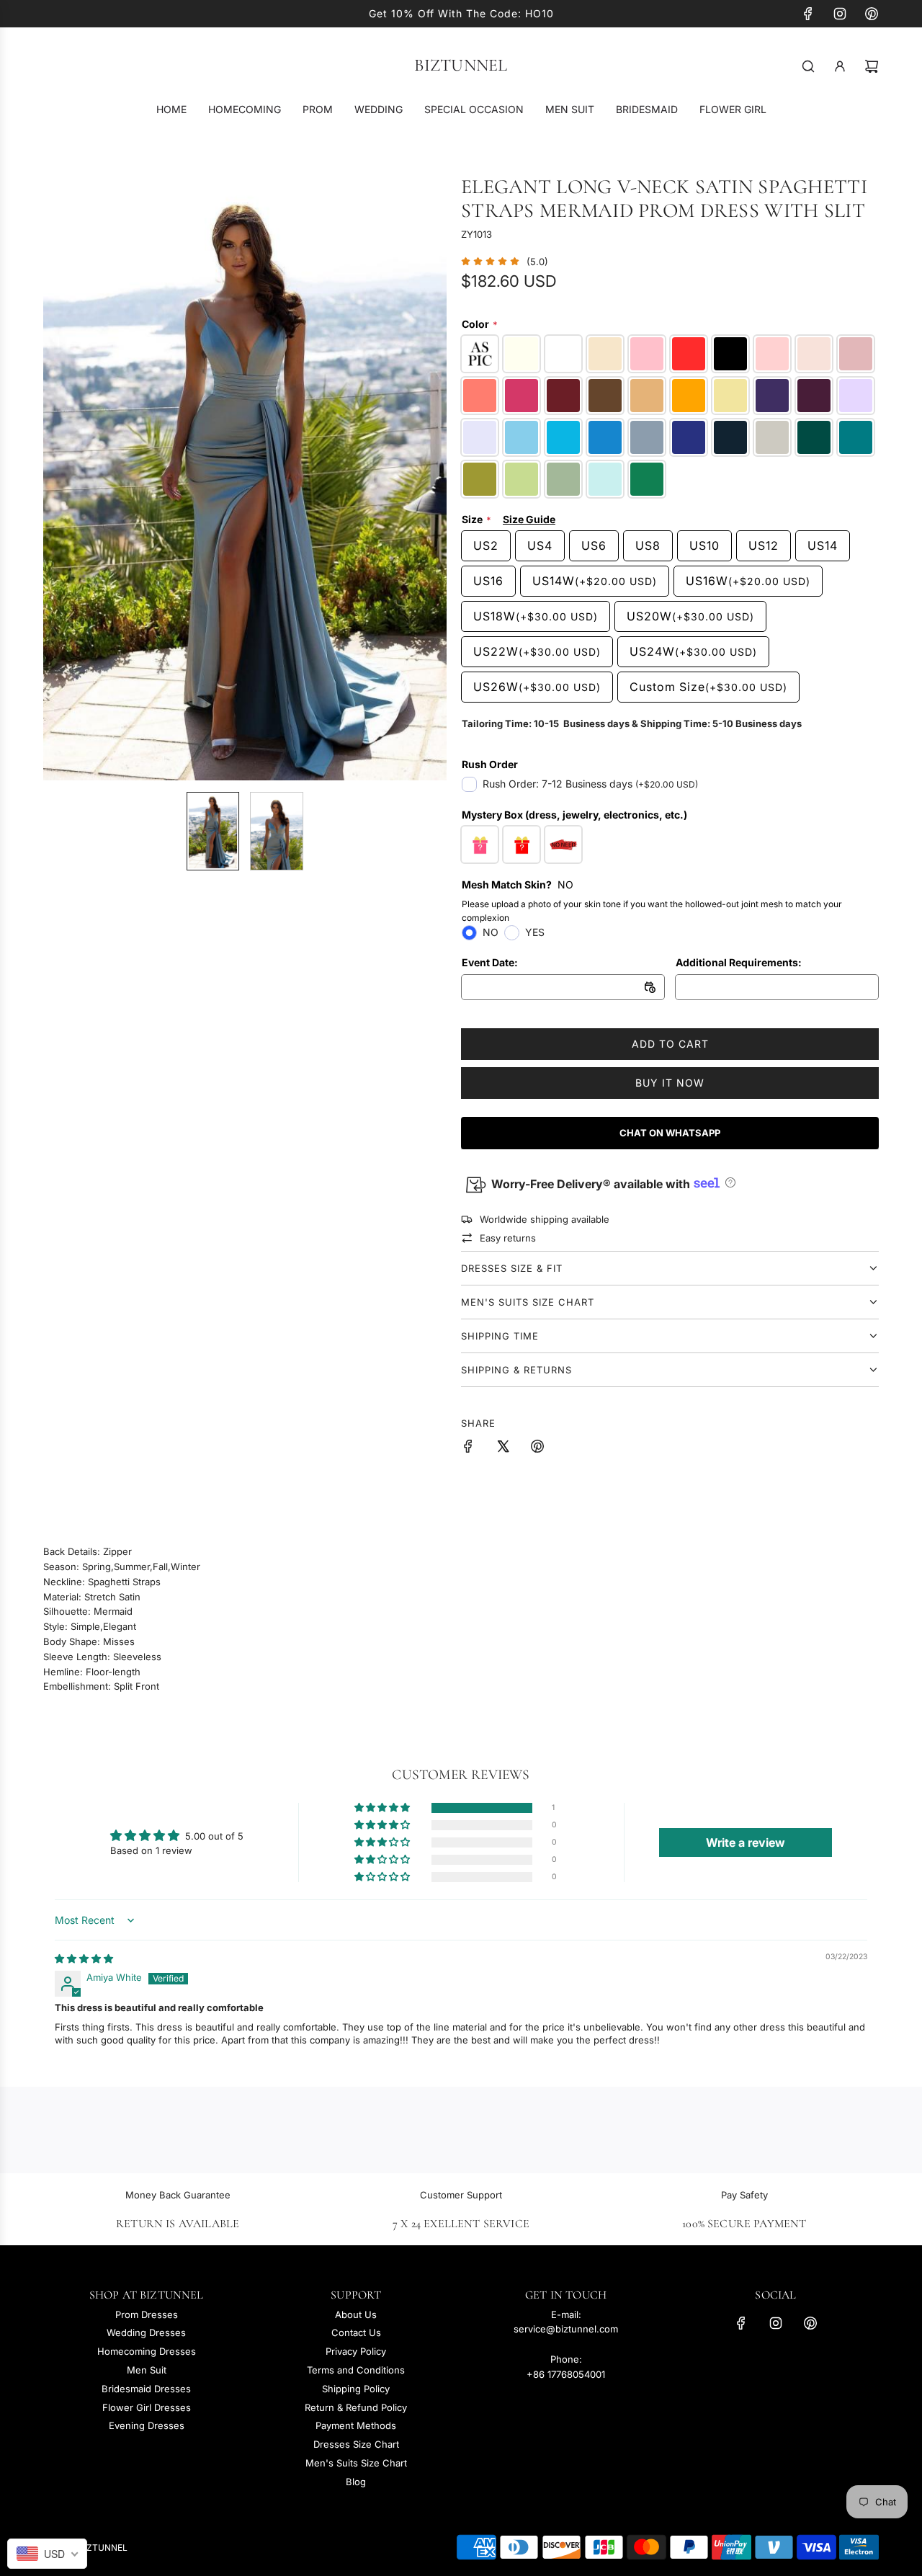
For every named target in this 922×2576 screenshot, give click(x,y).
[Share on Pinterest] (537, 1448)
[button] (62, 478)
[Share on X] (503, 1448)
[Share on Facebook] (468, 1448)
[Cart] (872, 66)
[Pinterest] (872, 14)
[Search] (808, 66)
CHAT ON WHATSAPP (670, 1133)
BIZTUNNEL (461, 66)
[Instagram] (840, 14)
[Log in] (840, 66)
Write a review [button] (746, 1842)
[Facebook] (808, 14)
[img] (84, 1958)
